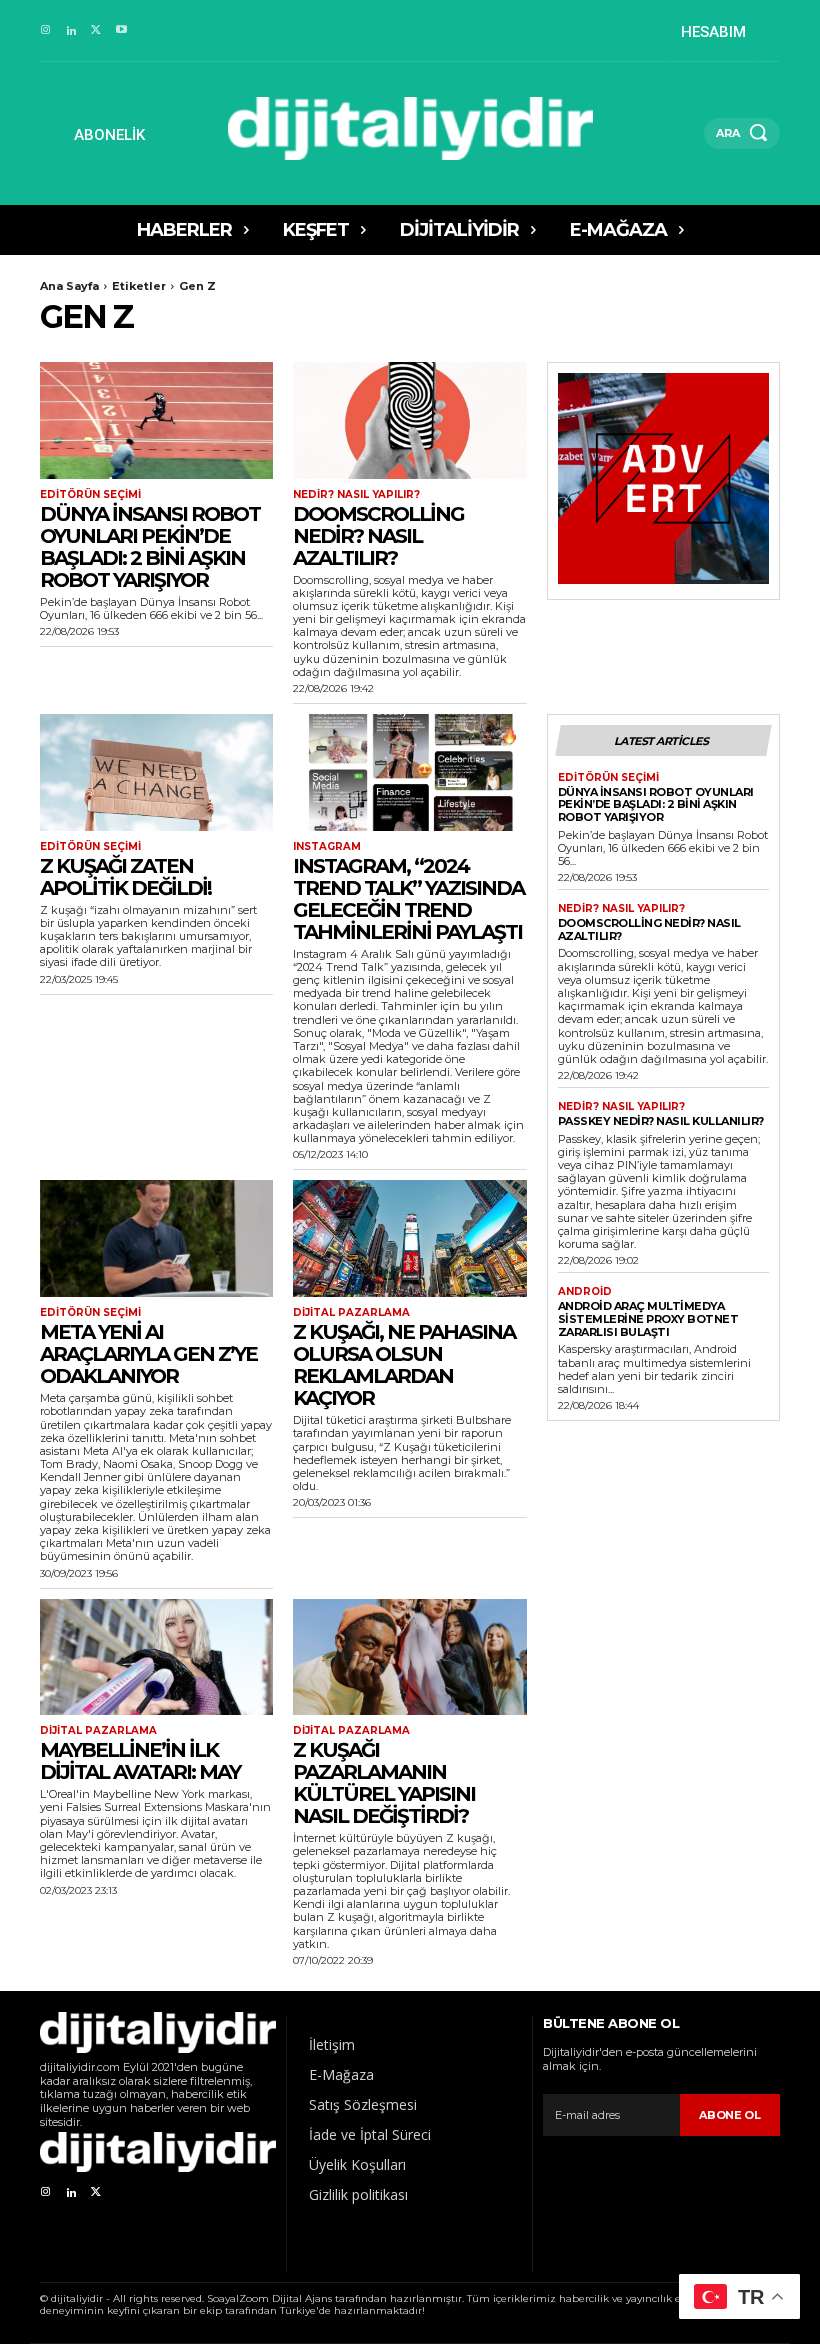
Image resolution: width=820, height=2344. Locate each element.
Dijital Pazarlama (351, 1313)
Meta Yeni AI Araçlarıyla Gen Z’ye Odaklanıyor (148, 1354)
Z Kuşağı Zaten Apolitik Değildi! (125, 877)
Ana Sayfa (69, 286)
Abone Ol (730, 2115)
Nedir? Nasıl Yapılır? (356, 495)
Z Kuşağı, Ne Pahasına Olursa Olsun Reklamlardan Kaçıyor (404, 1365)
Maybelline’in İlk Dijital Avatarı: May (140, 1761)
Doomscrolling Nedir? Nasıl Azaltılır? (378, 536)
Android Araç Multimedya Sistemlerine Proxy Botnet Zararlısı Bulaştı (648, 1318)
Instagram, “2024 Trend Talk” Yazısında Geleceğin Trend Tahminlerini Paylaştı (408, 899)
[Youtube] (121, 30)
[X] (96, 30)
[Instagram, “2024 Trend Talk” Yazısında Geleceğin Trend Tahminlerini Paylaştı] (409, 772)
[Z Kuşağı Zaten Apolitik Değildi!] (156, 772)
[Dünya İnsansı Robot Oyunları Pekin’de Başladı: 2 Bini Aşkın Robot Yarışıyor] (156, 420)
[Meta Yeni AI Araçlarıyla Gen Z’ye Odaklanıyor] (156, 1238)
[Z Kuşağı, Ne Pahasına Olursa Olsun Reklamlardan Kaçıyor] (409, 1238)
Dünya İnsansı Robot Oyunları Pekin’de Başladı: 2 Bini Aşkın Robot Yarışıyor (150, 547)
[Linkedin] (70, 30)
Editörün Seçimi (90, 495)
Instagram (327, 847)
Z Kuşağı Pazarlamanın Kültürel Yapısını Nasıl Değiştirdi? (384, 1783)
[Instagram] (45, 30)
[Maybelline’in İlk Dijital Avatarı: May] (156, 1657)
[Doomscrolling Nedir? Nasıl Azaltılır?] (409, 420)
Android (585, 1292)
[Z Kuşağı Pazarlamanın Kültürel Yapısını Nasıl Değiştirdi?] (409, 1657)
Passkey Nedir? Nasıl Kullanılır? (661, 1121)
